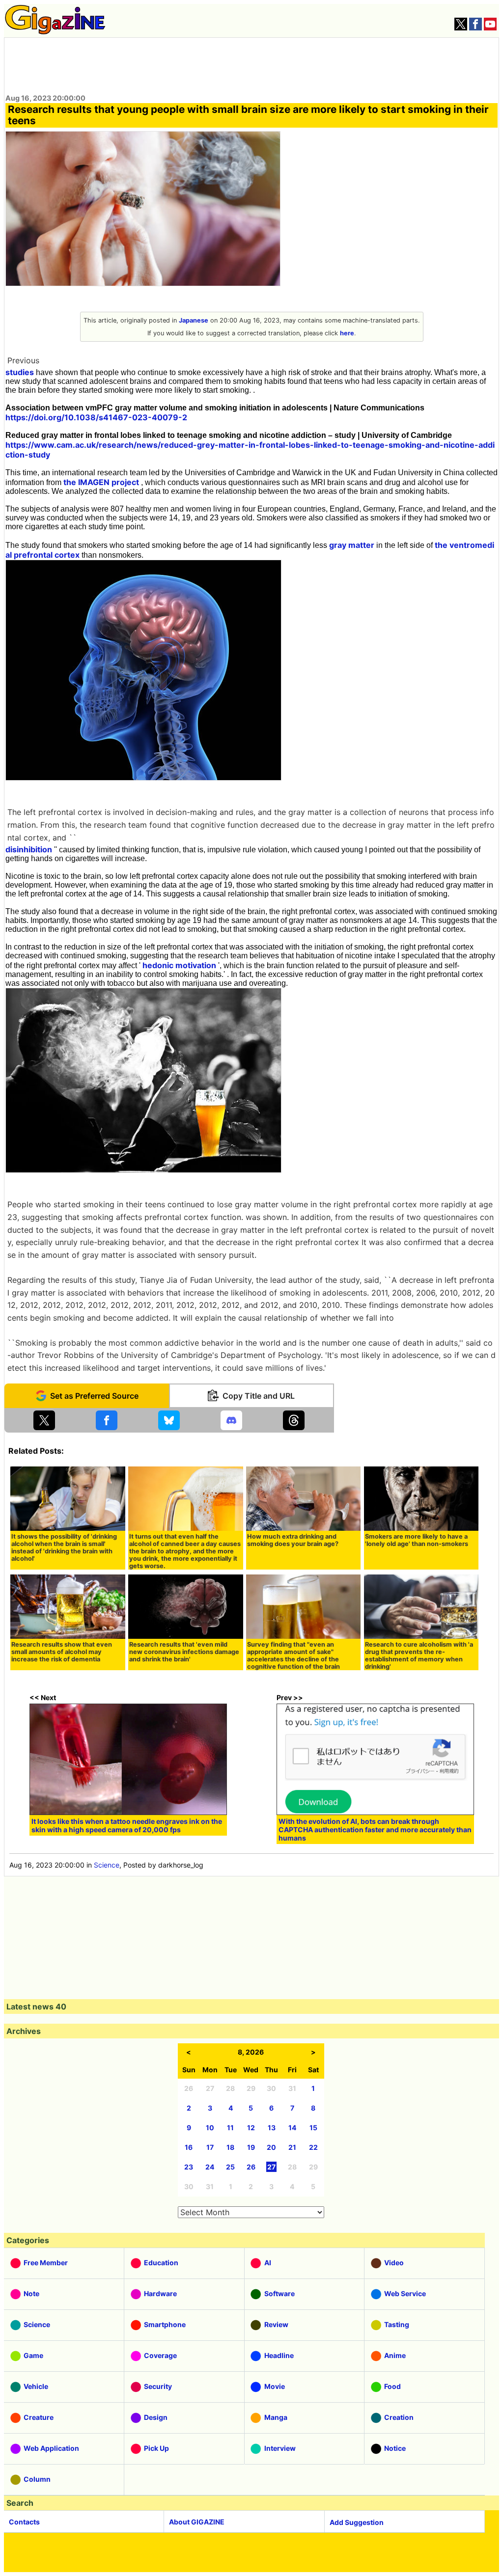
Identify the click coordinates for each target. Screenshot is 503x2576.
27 (271, 2167)
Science (107, 1865)
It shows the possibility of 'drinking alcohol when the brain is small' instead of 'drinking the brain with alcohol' (64, 1547)
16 (189, 2147)
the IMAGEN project (101, 482)
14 (292, 2128)
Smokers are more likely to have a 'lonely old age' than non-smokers (417, 1540)
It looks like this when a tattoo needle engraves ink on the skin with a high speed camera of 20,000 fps (127, 1825)
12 (251, 2128)
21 (292, 2147)
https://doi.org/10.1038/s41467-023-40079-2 (96, 417)
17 (210, 2147)
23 (189, 2167)
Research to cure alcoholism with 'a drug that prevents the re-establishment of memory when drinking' (419, 1655)
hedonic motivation (179, 965)
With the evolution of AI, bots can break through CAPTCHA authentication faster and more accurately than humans (375, 1830)
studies (20, 372)
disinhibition (29, 849)
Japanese (194, 320)
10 (210, 2128)
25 (230, 2167)
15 (313, 2128)
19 (251, 2147)
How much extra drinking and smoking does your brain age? (293, 1540)
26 (251, 2167)
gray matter (352, 545)
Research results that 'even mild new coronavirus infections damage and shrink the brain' (184, 1652)
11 (230, 2128)
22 (313, 2147)
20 (271, 2147)
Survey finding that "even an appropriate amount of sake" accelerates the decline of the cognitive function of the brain (293, 1655)
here (347, 333)
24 (210, 2167)
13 (272, 2128)
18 (230, 2147)
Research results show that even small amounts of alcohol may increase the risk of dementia (62, 1652)
